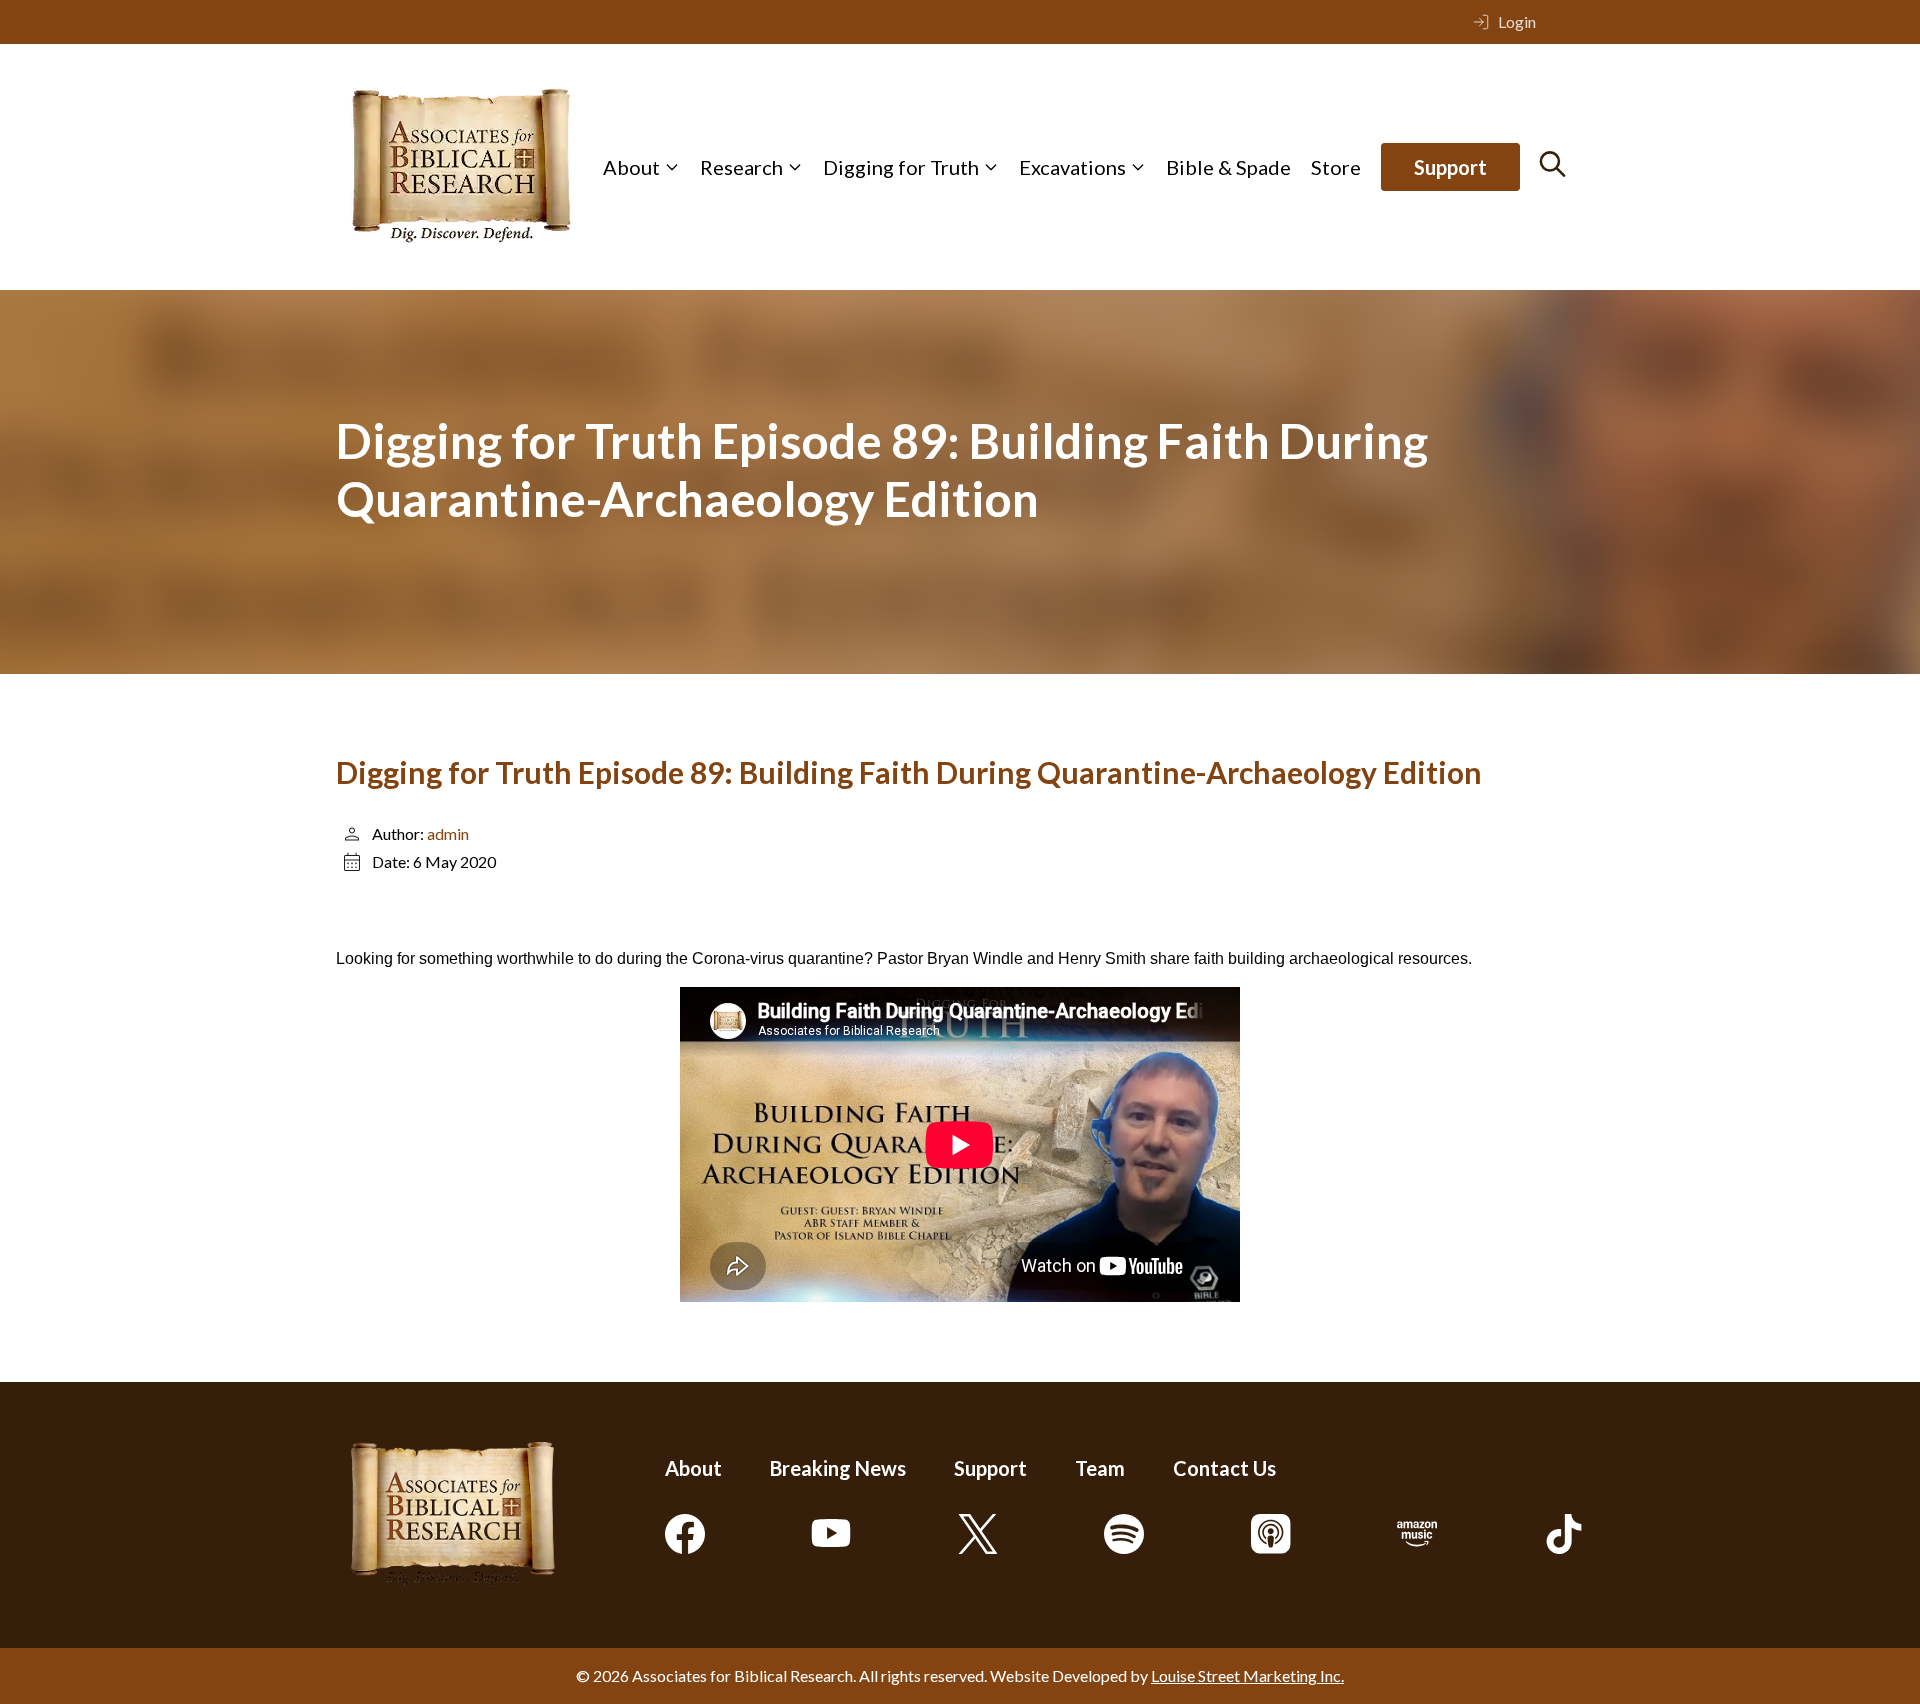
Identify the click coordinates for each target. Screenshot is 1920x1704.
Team (1100, 1468)
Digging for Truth (901, 167)
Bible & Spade (1228, 167)
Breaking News (838, 1468)
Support (1450, 167)
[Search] (1552, 164)
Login (1517, 21)
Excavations (1072, 167)
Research (741, 167)
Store (1336, 167)
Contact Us (1224, 1468)
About (631, 167)
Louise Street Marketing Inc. (1247, 1675)
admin (448, 833)
